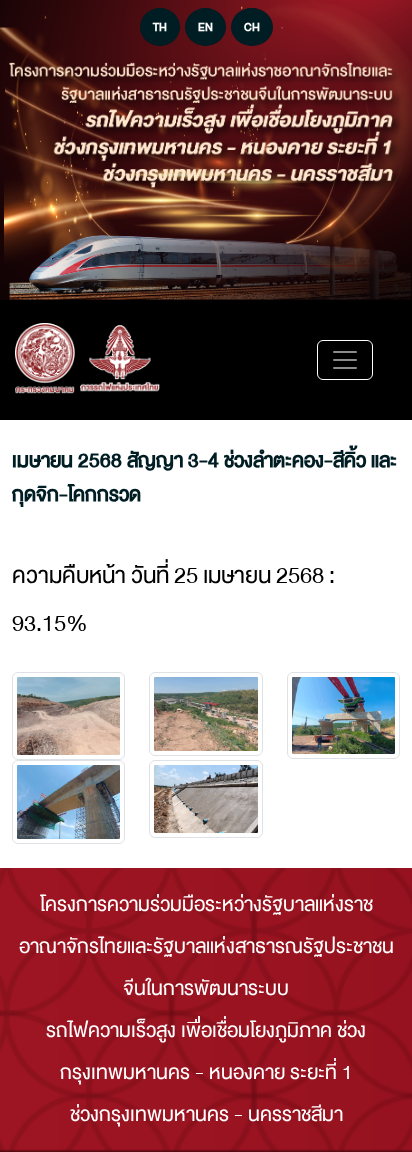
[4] (205, 799)
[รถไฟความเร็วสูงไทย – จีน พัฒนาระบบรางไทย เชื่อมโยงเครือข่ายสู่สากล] (87, 360)
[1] (205, 714)
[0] (68, 716)
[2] (343, 715)
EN (205, 27)
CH (252, 27)
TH (160, 27)
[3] (68, 802)
